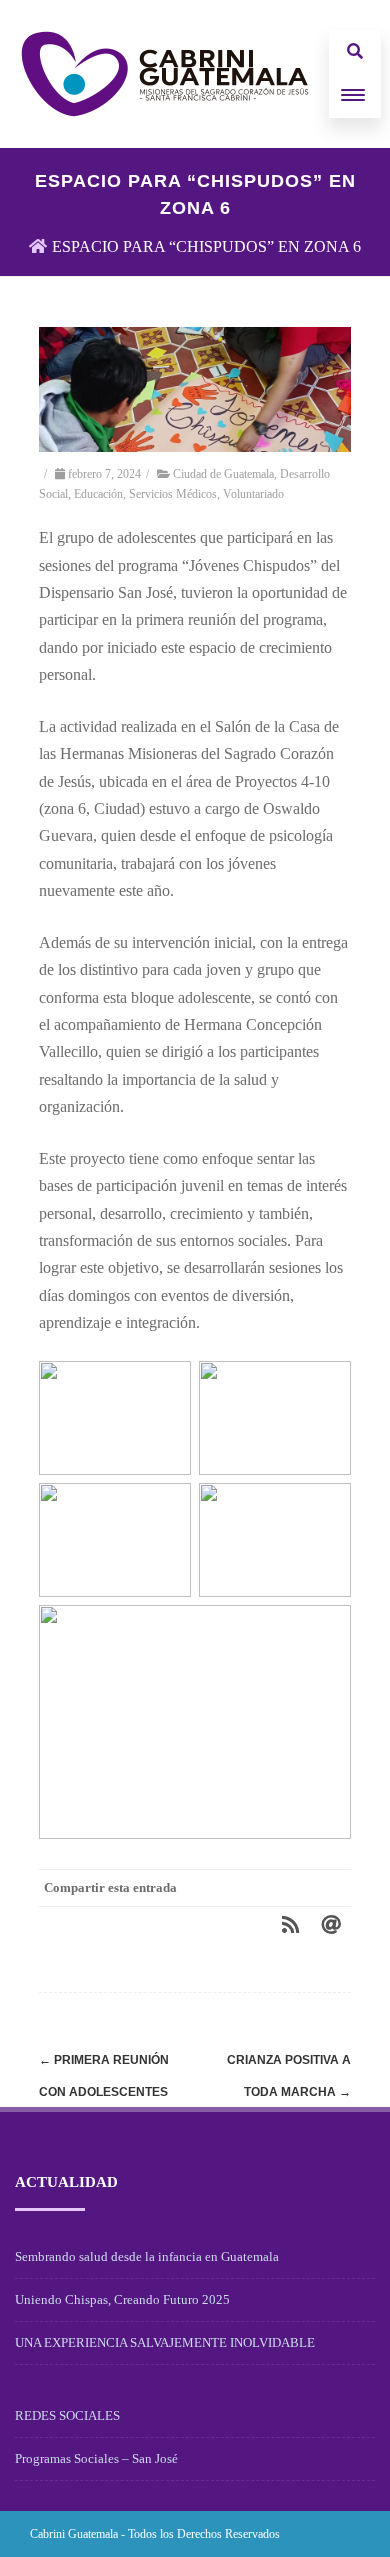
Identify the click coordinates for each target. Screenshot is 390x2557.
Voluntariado (253, 494)
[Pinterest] (211, 1924)
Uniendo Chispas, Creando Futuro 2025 (122, 2299)
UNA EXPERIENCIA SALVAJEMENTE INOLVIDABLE (165, 2342)
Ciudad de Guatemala (223, 474)
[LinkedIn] (251, 1924)
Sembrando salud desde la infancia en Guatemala (147, 2256)
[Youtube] (344, 2533)
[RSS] (291, 1924)
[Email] (331, 1924)
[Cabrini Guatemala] (165, 74)
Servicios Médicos (173, 494)
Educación (98, 494)
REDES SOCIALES (67, 2415)
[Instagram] (312, 2533)
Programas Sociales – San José (96, 2458)
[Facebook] (131, 1924)
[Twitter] (171, 1924)
